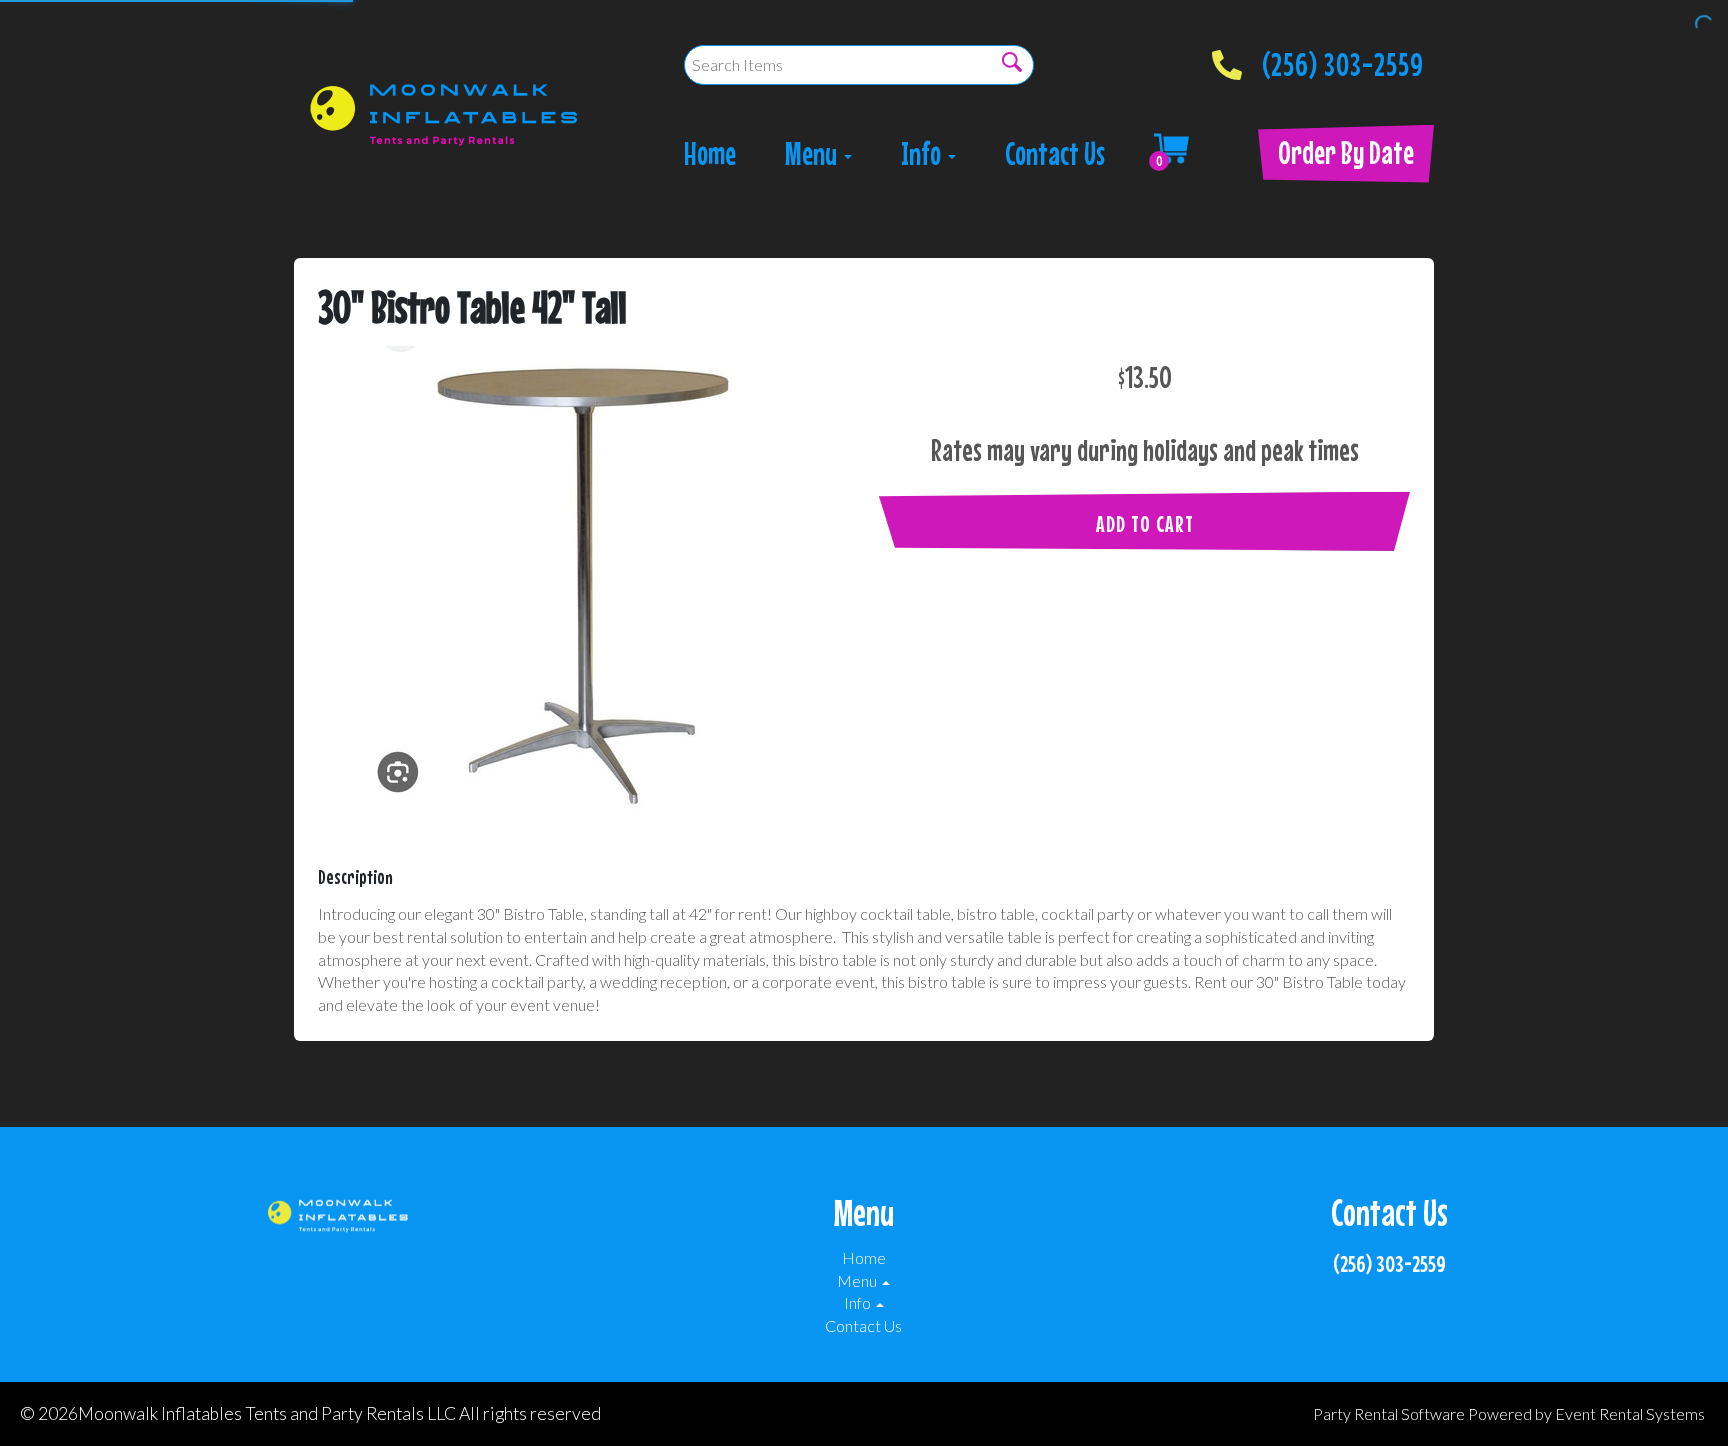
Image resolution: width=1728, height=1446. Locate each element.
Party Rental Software (1389, 1413)
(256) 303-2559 (1343, 59)
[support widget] (1668, 1398)
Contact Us (1055, 153)
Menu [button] (813, 153)
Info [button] (923, 153)
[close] (1700, 28)
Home (710, 153)
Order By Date (1346, 152)
